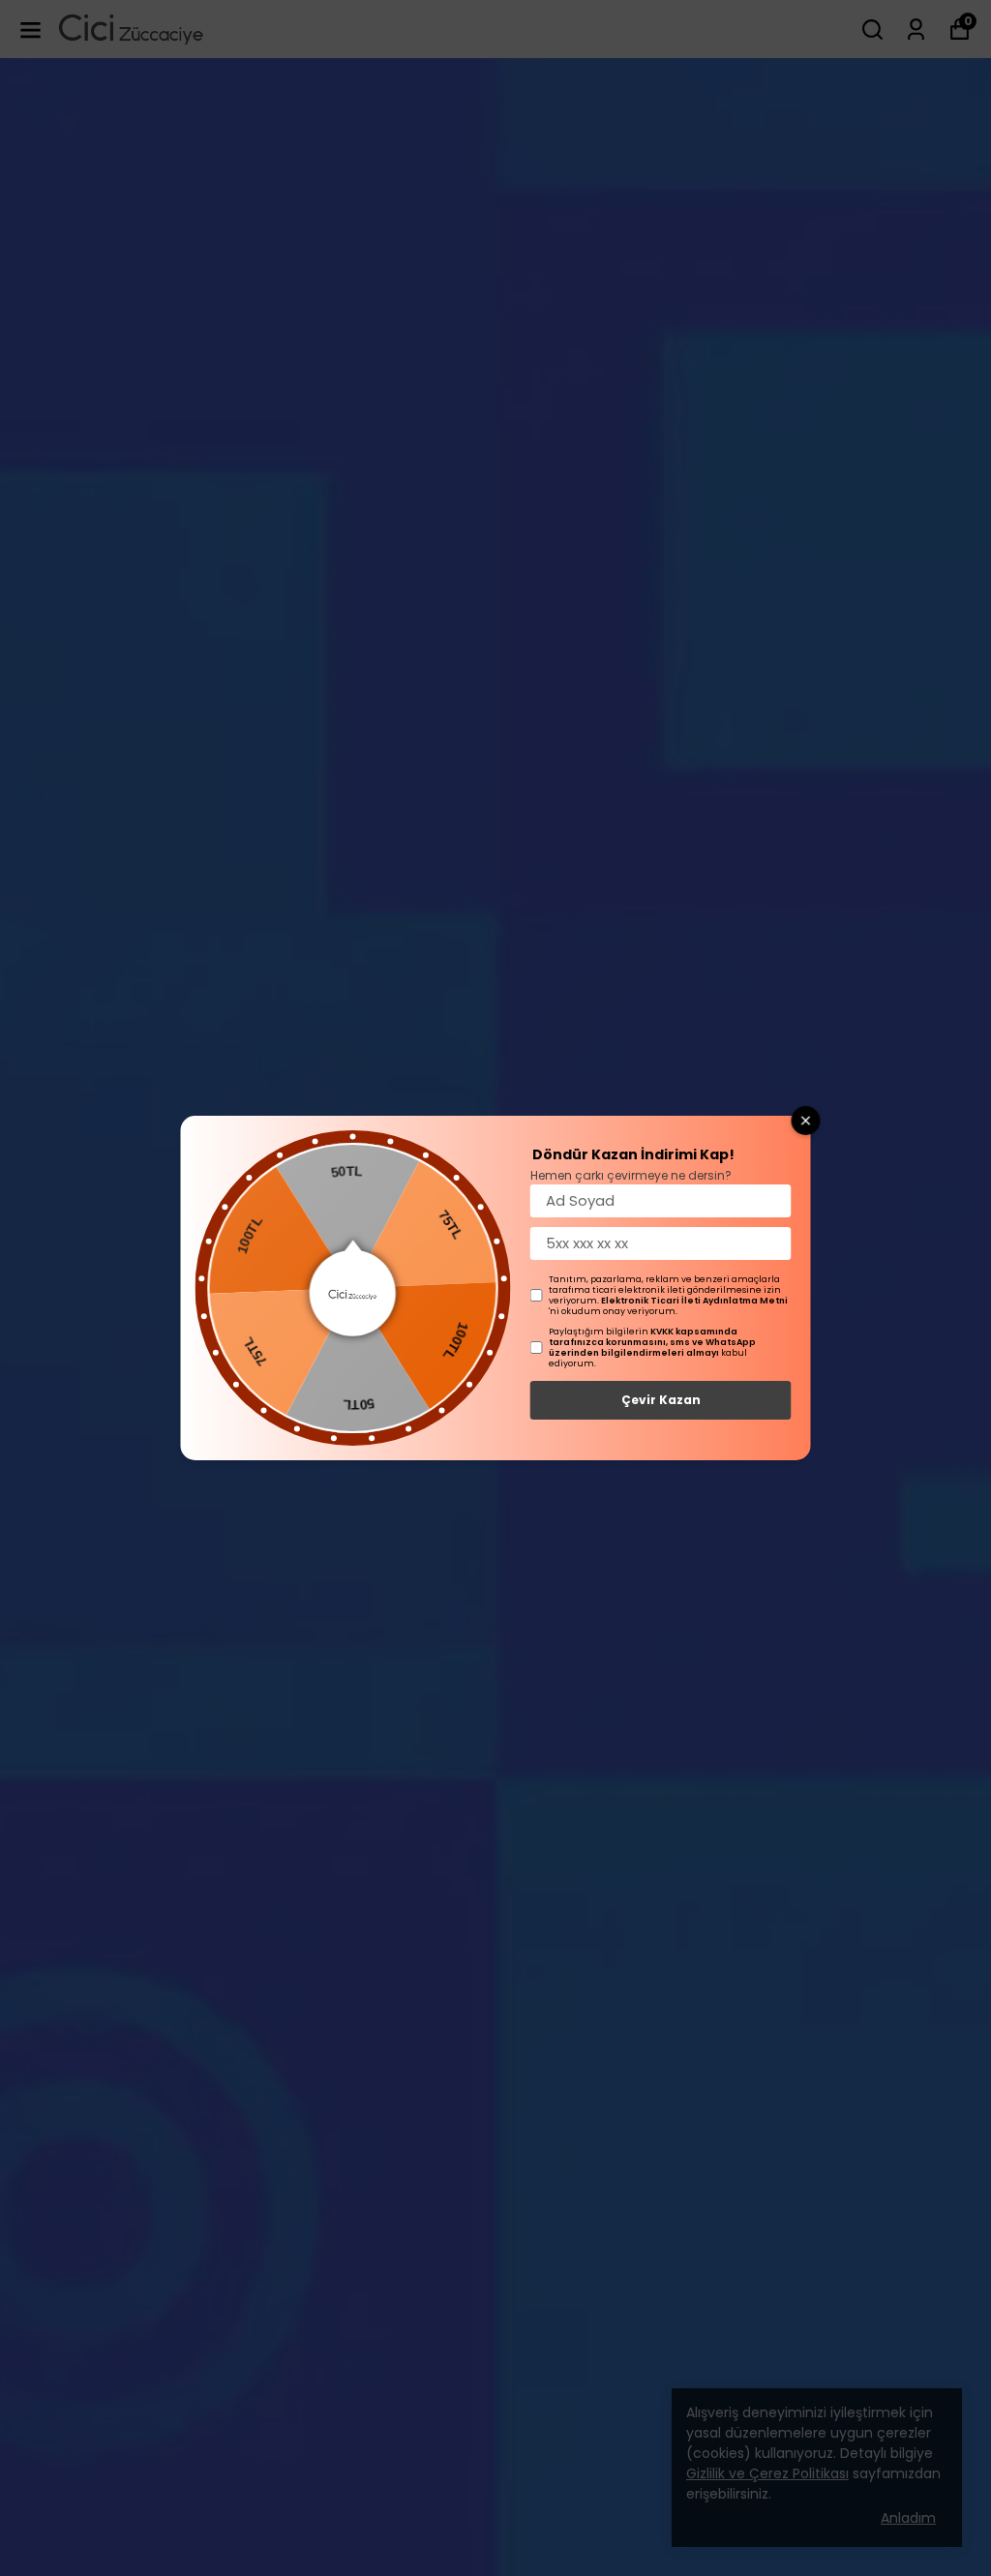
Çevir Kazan (661, 1400)
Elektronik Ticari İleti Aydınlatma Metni (694, 1301)
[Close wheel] (806, 1121)
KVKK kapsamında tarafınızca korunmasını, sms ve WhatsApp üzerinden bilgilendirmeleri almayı (652, 1342)
